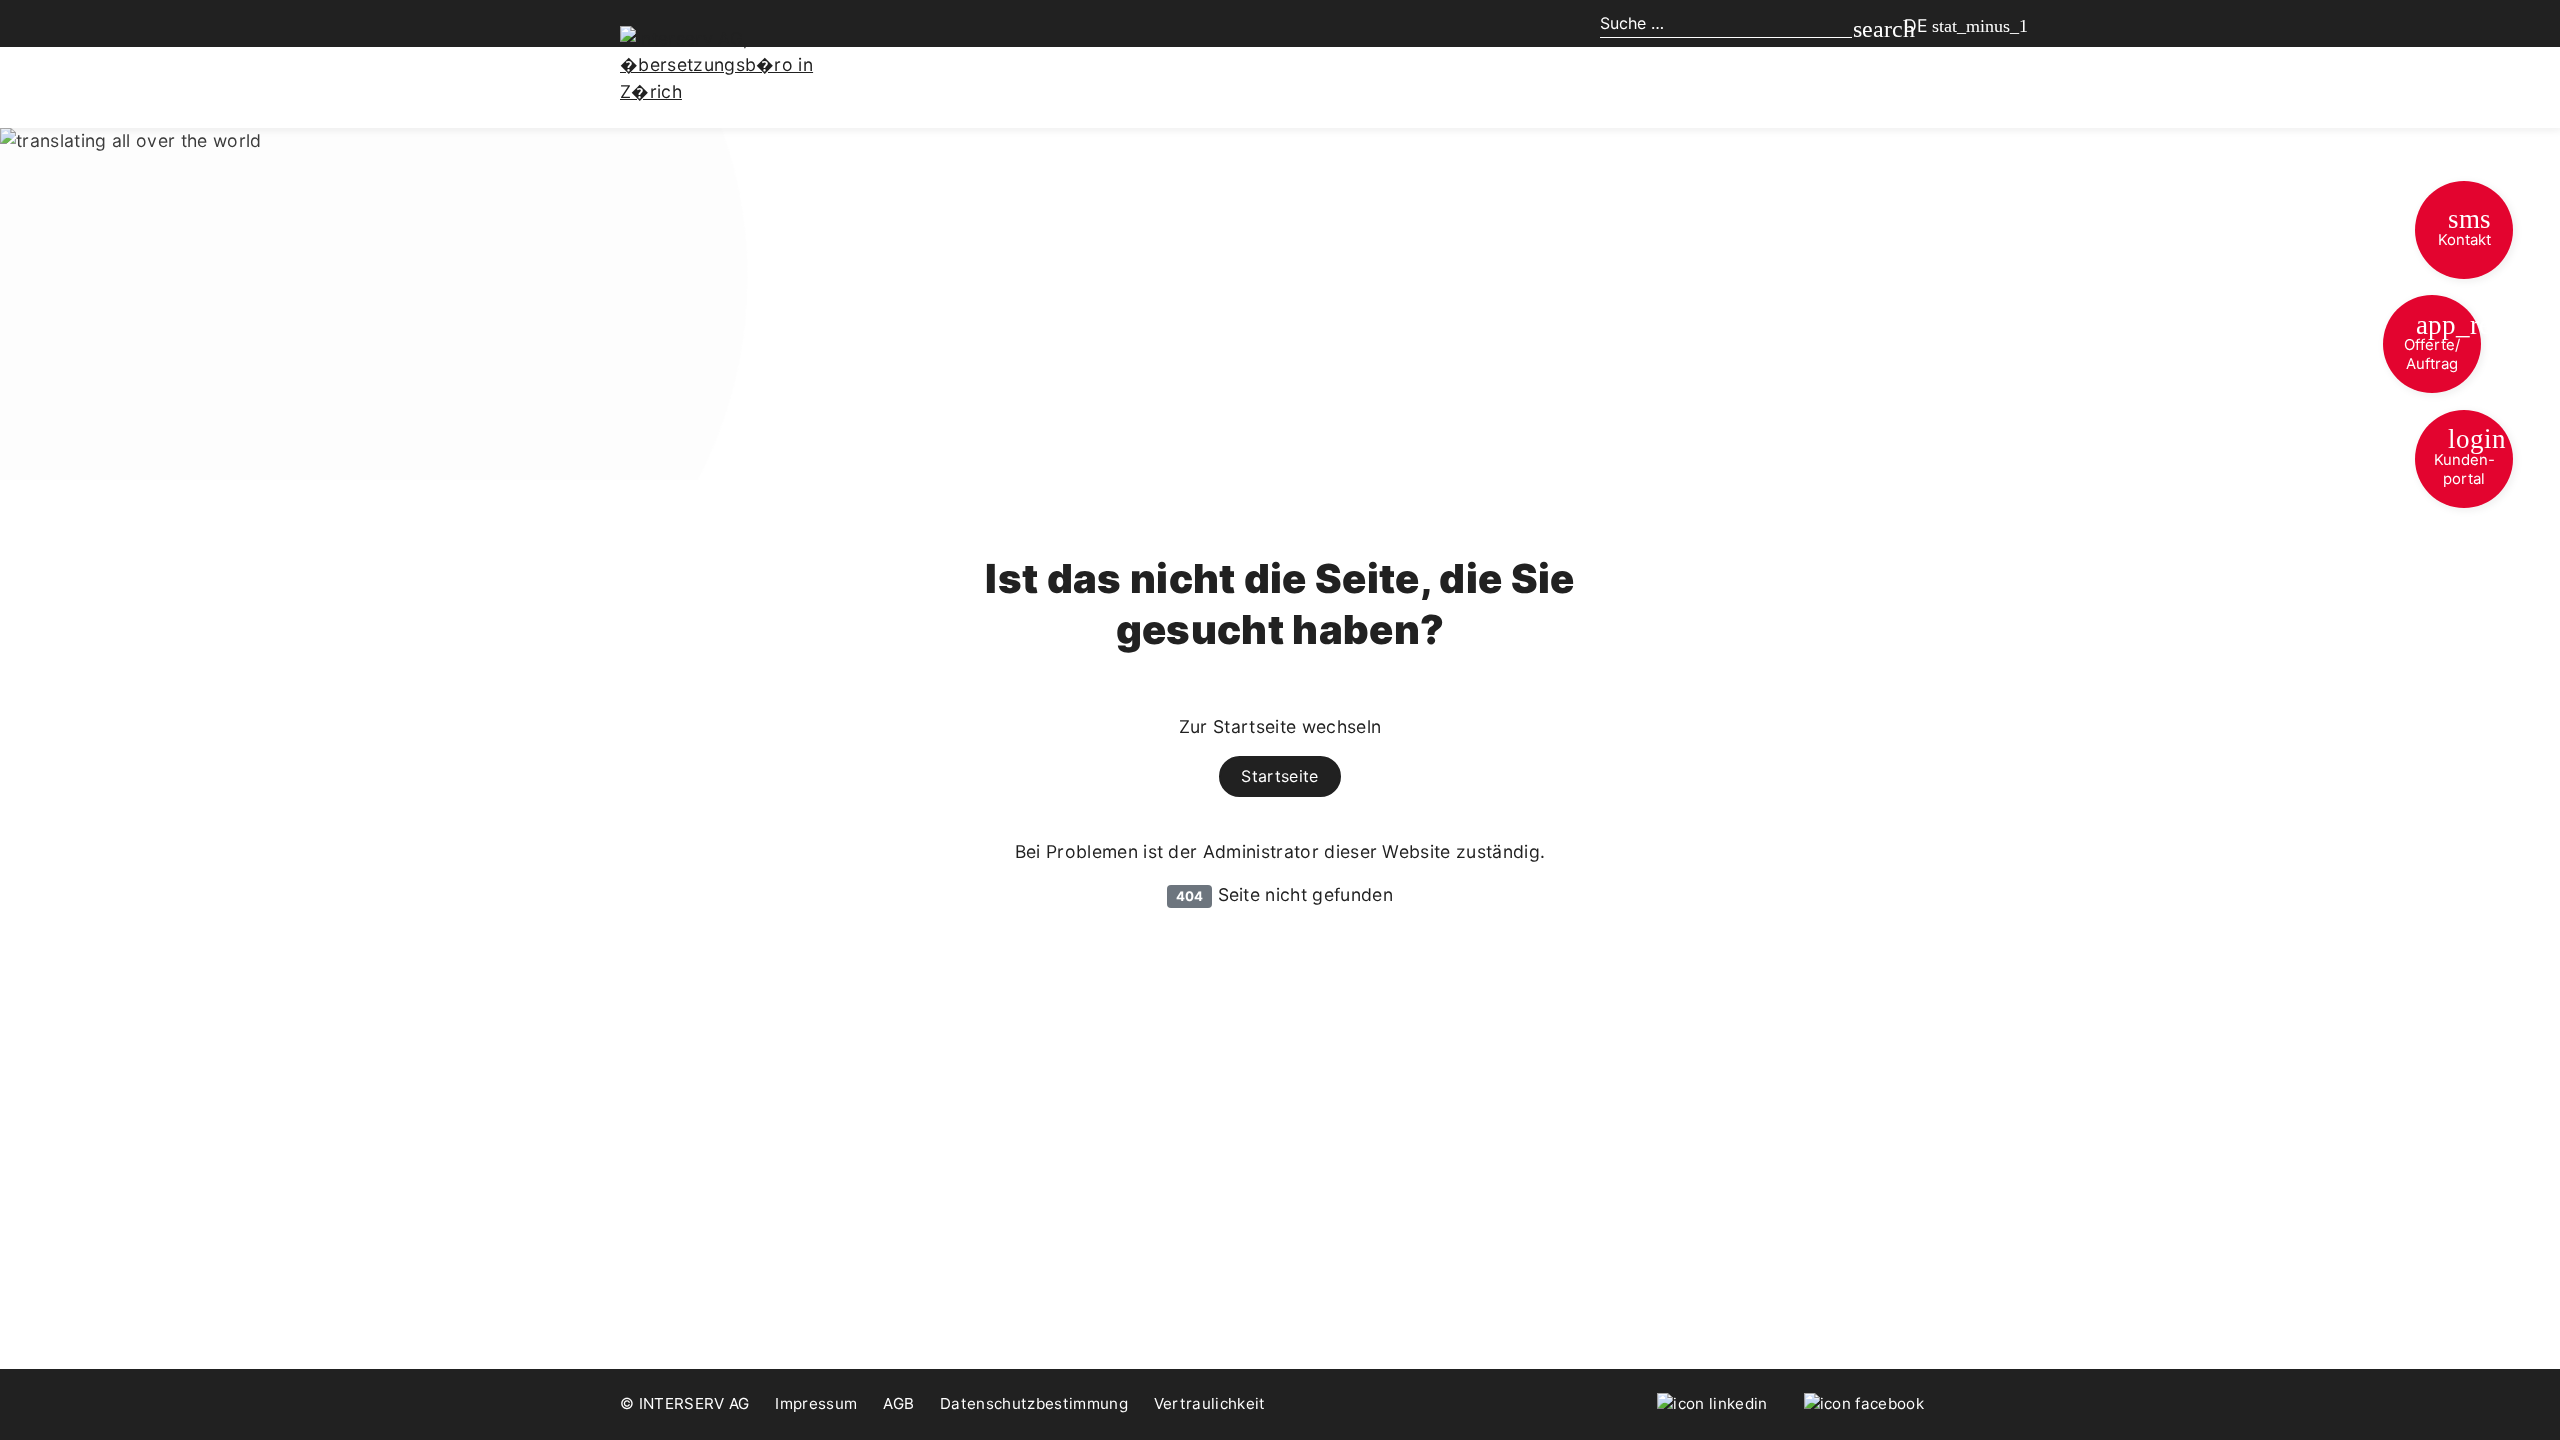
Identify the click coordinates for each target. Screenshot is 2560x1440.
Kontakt (2465, 226)
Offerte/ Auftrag (2442, 342)
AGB (898, 1403)
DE (1916, 25)
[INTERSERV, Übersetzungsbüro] (730, 63)
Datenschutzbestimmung (1034, 1403)
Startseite (1279, 776)
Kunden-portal (2470, 456)
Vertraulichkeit (1210, 1403)
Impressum (816, 1403)
